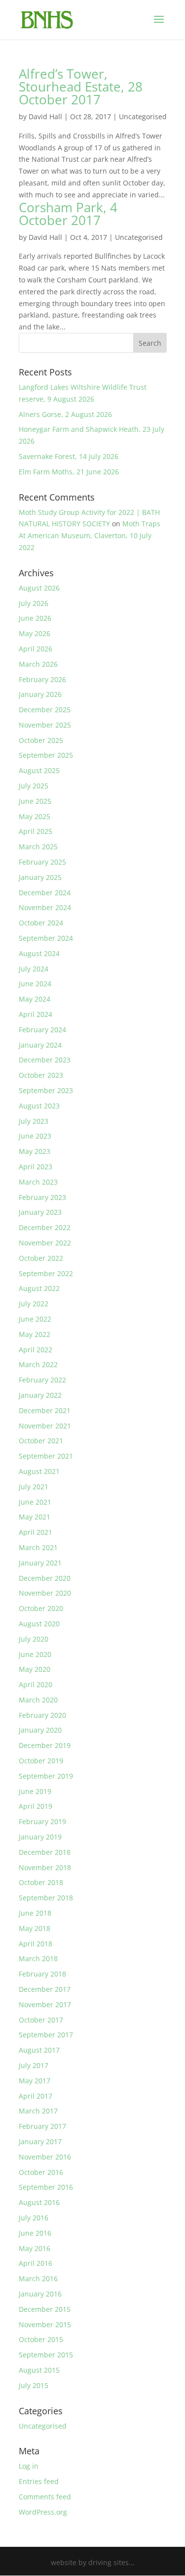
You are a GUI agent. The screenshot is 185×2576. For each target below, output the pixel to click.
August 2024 (39, 953)
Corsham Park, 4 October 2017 (68, 214)
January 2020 (40, 1730)
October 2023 (41, 1075)
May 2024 (35, 999)
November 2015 (45, 2324)
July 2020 (34, 1639)
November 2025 (45, 725)
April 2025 (36, 831)
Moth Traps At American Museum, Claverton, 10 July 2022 (90, 535)
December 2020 (45, 1578)
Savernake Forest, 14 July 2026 (69, 456)
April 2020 (36, 1684)
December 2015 (45, 2309)
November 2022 (45, 1243)
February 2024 (42, 1030)
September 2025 (46, 755)
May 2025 (35, 816)
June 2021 (35, 1502)
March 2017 (38, 2111)
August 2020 (39, 1624)
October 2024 (41, 923)
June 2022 (35, 1319)
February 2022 (42, 1380)
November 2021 (45, 1426)
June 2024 (35, 984)
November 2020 (45, 1593)
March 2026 (38, 664)
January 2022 (40, 1395)
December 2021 (45, 1410)
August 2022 (39, 1288)
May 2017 (35, 2081)
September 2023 (46, 1090)
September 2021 (46, 1456)
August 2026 (39, 588)
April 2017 (36, 2096)
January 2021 (40, 1563)
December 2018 (45, 1852)
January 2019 (40, 1837)
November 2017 (45, 2004)
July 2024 (34, 969)
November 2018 (45, 1867)
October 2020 (41, 1608)
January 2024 (40, 1045)
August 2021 (39, 1471)
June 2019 (35, 1791)
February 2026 (42, 679)
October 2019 (41, 1761)
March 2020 (38, 1700)
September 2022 (46, 1273)
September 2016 (46, 2187)
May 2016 (35, 2248)
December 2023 (45, 1060)
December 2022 (45, 1227)
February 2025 (42, 862)
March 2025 (38, 847)
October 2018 (41, 1882)
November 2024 (45, 907)
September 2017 (46, 2035)
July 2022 (34, 1304)
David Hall (45, 116)
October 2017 (41, 2020)
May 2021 (35, 1517)
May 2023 (35, 1151)
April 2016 (36, 2263)
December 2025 (45, 710)
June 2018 (35, 1913)
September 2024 (46, 938)
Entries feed (39, 2481)
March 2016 (38, 2278)
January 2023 (40, 1212)
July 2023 (34, 1121)
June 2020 (35, 1654)
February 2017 (42, 2126)
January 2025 (40, 877)
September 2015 (46, 2355)
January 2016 (40, 2294)
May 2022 (35, 1334)
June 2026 (35, 618)
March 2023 (38, 1182)
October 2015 (41, 2339)
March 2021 (38, 1547)
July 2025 (34, 786)
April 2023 (36, 1167)
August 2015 (39, 2370)
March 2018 (38, 1958)
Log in (29, 2466)
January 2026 (40, 694)
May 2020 (35, 1669)
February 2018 (42, 1974)
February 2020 (42, 1715)
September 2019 (46, 1776)
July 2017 (34, 2065)
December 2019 (45, 1745)
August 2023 (39, 1106)
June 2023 (35, 1136)
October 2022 (41, 1258)
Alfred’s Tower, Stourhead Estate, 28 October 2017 (81, 87)
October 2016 (41, 2172)
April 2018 (36, 1944)
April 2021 (36, 1532)
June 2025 (35, 801)
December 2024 (45, 893)
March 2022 (38, 1364)
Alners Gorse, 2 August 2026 (65, 414)
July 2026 (34, 603)
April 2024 (36, 1014)
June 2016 (35, 2233)
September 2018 (46, 1898)
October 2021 (41, 1441)
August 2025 (39, 770)
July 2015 (34, 2385)
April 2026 (36, 649)
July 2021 (34, 1487)
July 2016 (34, 2218)
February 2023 (42, 1197)
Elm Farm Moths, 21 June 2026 (69, 472)
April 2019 (36, 1806)
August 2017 (39, 2050)
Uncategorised (143, 116)
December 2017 (45, 1989)
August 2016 (39, 2202)
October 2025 (41, 740)
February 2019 (42, 1821)
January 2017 (40, 2141)
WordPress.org (43, 2512)
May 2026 (35, 633)
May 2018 (35, 1928)
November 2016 (45, 2157)
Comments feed (45, 2497)
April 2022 (36, 1350)
